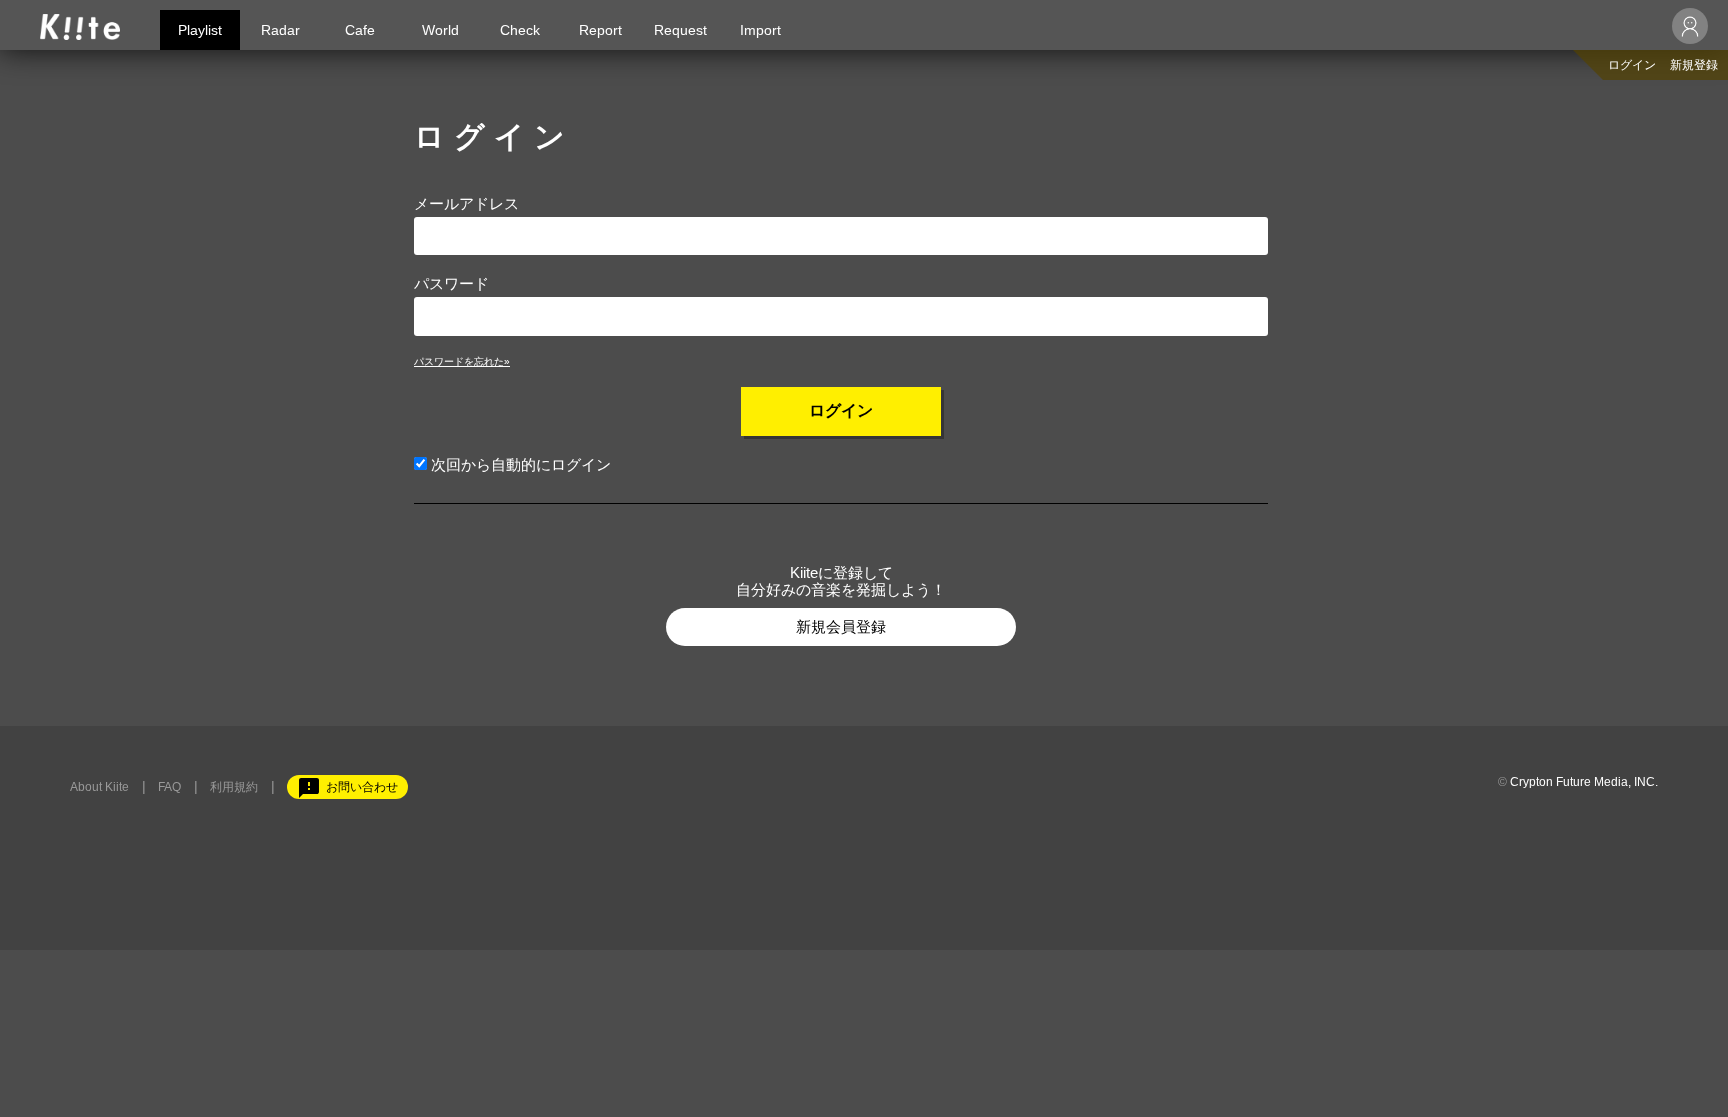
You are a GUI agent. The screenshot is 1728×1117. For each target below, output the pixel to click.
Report (600, 30)
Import (760, 30)
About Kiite (99, 787)
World (440, 30)
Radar (280, 30)
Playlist (200, 30)
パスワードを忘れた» (462, 361)
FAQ (169, 787)
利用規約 (234, 787)
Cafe (360, 30)
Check (520, 30)
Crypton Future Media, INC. (1584, 782)
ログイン (1632, 65)
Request (680, 30)
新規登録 (1694, 65)
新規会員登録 (841, 626)
